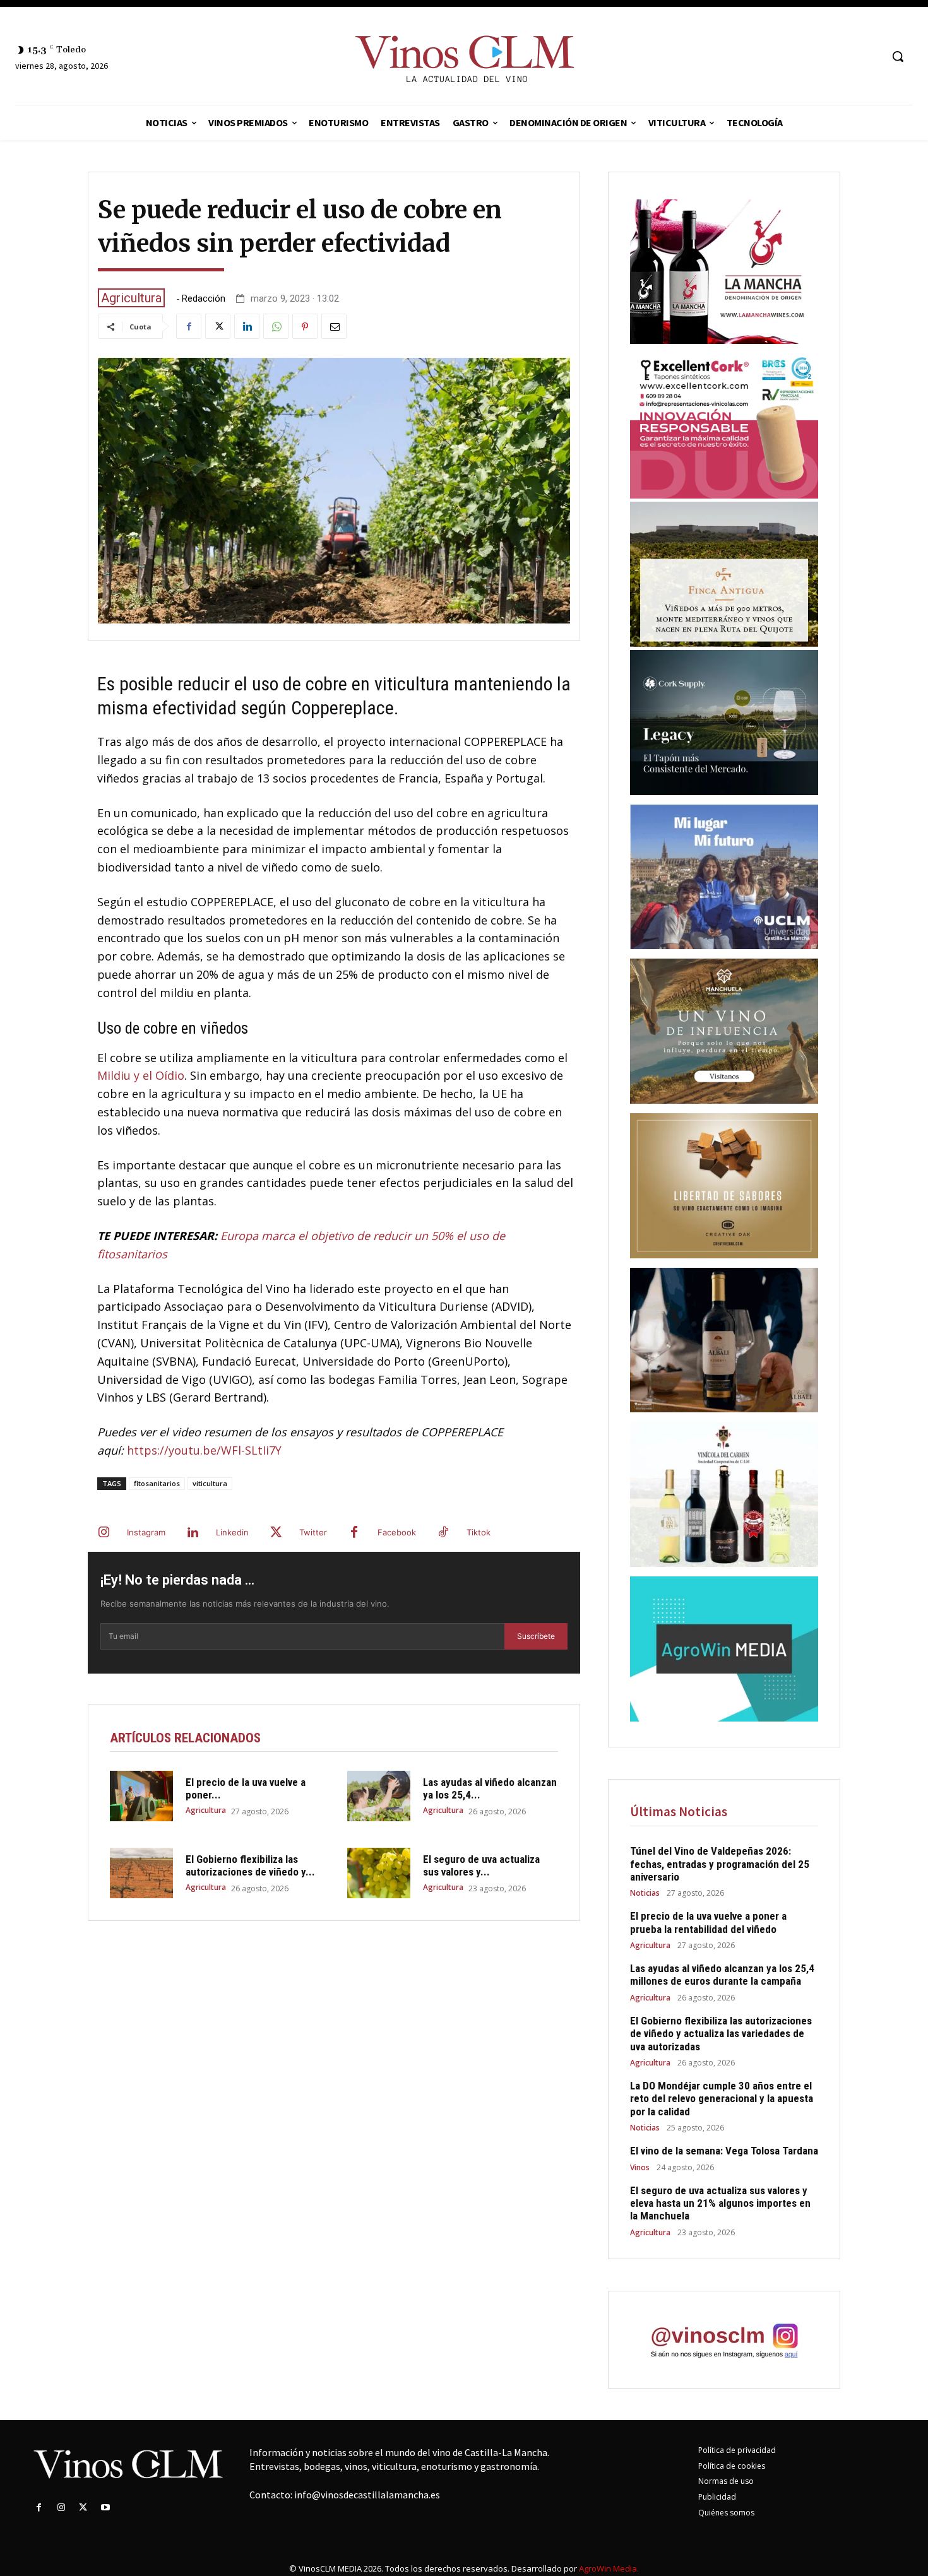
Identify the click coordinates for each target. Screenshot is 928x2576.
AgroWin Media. (609, 2568)
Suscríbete (536, 1636)
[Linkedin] (247, 326)
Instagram (146, 1532)
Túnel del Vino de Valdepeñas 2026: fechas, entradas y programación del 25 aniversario (720, 1864)
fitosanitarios (157, 1483)
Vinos (640, 2168)
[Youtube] (106, 2508)
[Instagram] (104, 1533)
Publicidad (717, 2497)
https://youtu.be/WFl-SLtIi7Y (204, 1450)
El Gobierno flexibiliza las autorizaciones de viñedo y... (250, 1865)
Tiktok (479, 1532)
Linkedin (232, 1532)
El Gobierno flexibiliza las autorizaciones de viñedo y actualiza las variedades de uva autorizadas (721, 2034)
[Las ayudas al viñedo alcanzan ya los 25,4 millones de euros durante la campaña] (379, 1796)
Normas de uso (726, 2481)
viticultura (210, 1483)
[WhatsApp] (276, 326)
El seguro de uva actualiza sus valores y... (481, 1865)
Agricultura (131, 298)
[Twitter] (218, 326)
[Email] (334, 326)
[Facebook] (189, 326)
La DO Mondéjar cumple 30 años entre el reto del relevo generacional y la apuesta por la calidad (722, 2099)
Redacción (204, 299)
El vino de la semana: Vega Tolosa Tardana (724, 2151)
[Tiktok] (443, 1533)
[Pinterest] (305, 326)
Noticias (645, 1893)
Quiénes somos (726, 2513)
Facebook (397, 1532)
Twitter (313, 1532)
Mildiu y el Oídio (141, 1075)
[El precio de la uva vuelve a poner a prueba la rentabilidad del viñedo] (141, 1796)
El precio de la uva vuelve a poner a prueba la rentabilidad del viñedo (708, 1922)
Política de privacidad (737, 2450)
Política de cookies (732, 2466)
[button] (898, 56)
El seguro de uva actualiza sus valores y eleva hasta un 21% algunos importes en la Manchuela (720, 2203)
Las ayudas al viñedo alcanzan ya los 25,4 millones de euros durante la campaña (722, 1975)
